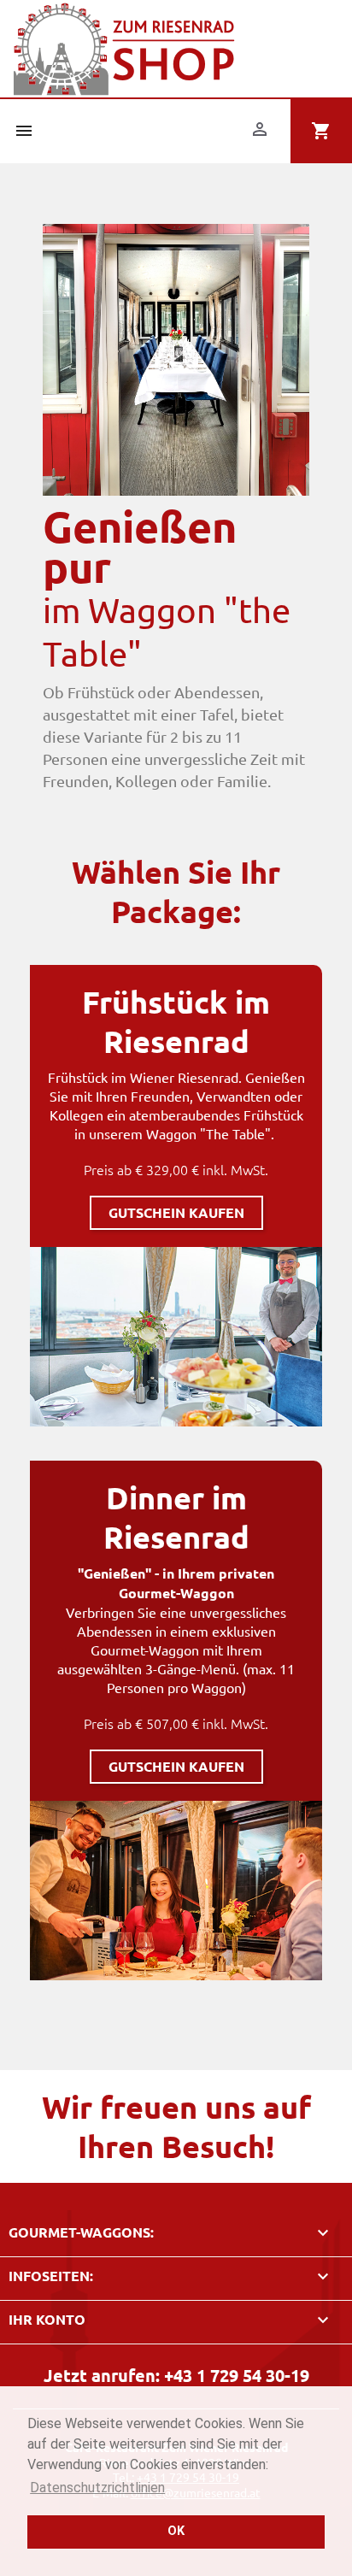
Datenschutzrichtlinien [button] (97, 2488)
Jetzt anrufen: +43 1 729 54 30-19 (176, 2375)
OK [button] (176, 2531)
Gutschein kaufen (176, 1212)
